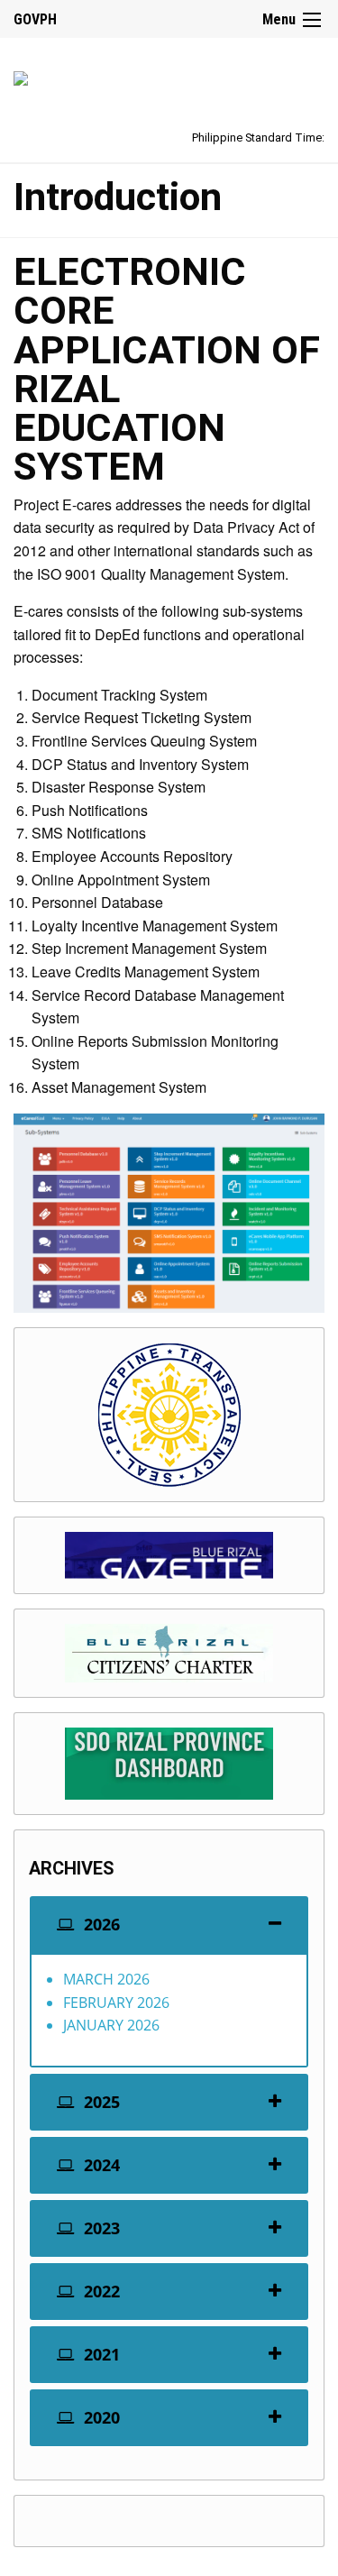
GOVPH (35, 19)
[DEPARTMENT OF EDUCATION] (21, 75)
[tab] (169, 1925)
